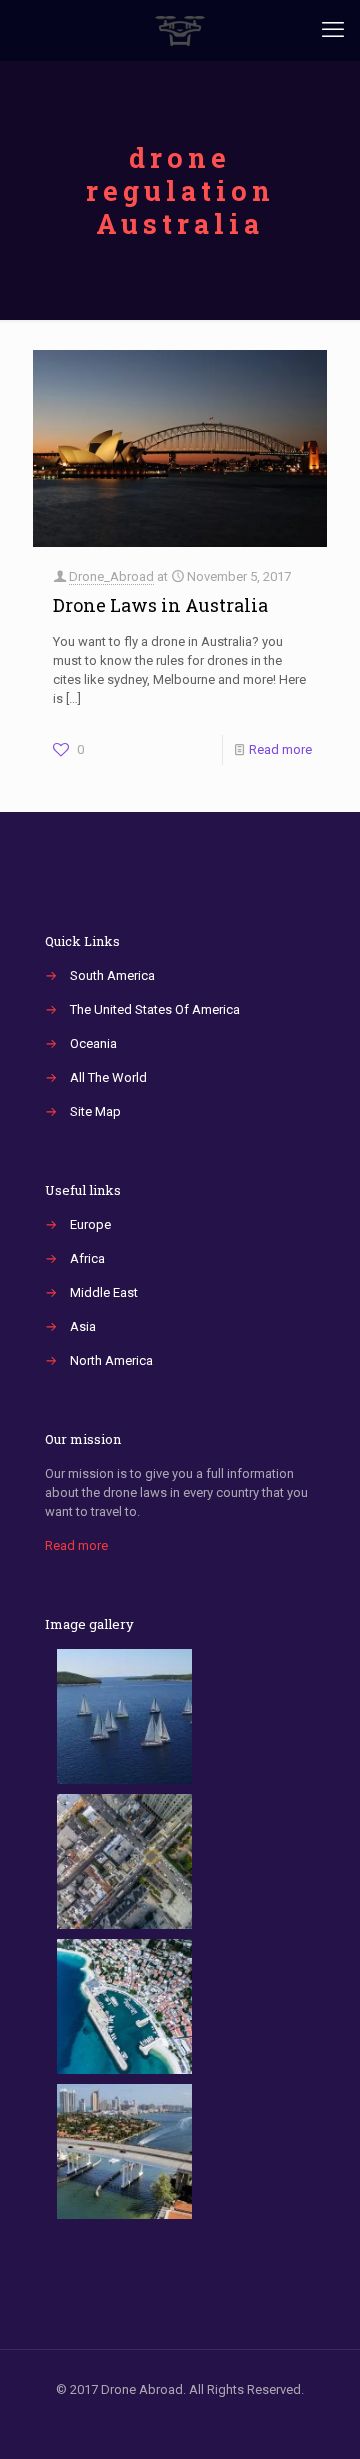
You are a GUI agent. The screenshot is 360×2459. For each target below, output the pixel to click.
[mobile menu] (333, 30)
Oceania (93, 1043)
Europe (90, 1224)
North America (111, 1360)
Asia (83, 1326)
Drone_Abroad (111, 576)
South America (112, 975)
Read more (280, 749)
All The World (108, 1077)
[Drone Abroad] (180, 30)
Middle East (104, 1292)
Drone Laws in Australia (160, 605)
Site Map (95, 1111)
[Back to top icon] (319, 2418)
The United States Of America (155, 1009)
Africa (87, 1258)
